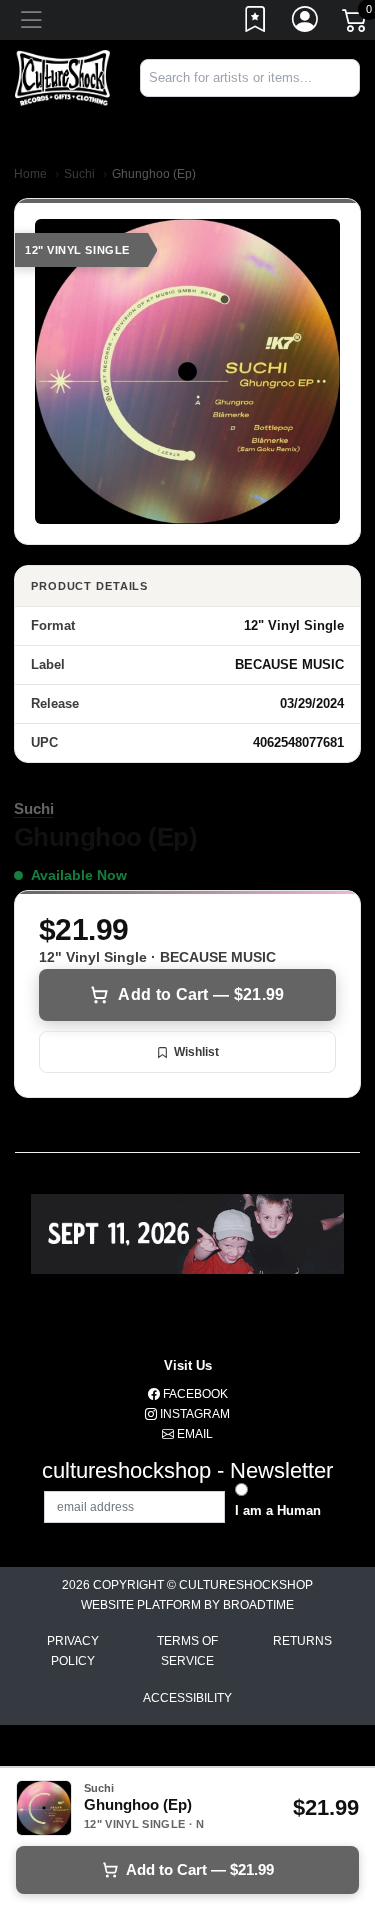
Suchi (79, 174)
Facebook (194, 1394)
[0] (356, 24)
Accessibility (187, 1698)
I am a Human (278, 1510)
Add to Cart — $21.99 (201, 994)
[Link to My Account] (306, 23)
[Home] (62, 76)
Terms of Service (187, 1651)
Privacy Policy (73, 1651)
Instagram (193, 1414)
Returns (302, 1641)
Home (30, 174)
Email (193, 1434)
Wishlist (196, 1052)
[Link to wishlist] (256, 23)
